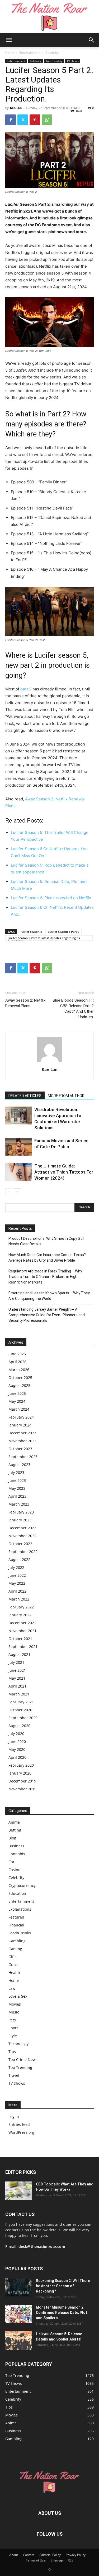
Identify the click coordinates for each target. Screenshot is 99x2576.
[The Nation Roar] (50, 16)
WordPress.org (21, 2132)
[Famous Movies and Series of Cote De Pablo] (18, 1147)
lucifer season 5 (31, 932)
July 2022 (16, 1567)
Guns (13, 1965)
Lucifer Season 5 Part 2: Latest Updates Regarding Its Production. (44, 938)
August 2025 (19, 1385)
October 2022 (20, 1544)
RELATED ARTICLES (25, 1096)
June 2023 (17, 1480)
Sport (13, 2028)
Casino (14, 1870)
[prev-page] (9, 1192)
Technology (18, 2044)
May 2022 (17, 1583)
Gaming (15, 1949)
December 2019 (22, 1781)
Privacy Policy (76, 2555)
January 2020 (20, 1773)
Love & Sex (18, 1996)
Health (14, 1972)
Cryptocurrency (22, 1885)
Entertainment (30, 53)
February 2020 (21, 1765)
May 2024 (17, 1401)
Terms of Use (36, 2560)
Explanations (20, 1909)
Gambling (17, 1941)
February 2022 (21, 1607)
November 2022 (22, 1536)
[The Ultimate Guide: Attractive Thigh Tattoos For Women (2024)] (18, 1172)
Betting (15, 1830)
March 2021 (19, 1694)
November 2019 (22, 1789)
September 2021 (23, 1647)
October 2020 (20, 1710)
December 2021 (22, 1623)
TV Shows (73, 61)
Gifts (13, 1957)
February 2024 (21, 1417)
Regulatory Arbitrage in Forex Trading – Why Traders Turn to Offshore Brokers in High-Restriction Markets (45, 1277)
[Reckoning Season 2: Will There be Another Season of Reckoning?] (18, 2287)
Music (14, 2012)
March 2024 (19, 1409)
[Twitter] (23, 120)
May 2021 (17, 1678)
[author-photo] (50, 1062)
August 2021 (19, 1654)
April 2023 (17, 1496)
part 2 (25, 689)
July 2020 (16, 1734)
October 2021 (20, 1639)
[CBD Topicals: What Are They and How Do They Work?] (18, 2191)
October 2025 (20, 1378)
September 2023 (23, 1457)
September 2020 (23, 1718)
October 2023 (20, 1449)
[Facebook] (11, 120)
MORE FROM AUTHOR (66, 1096)
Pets (12, 2020)
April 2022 (17, 1591)
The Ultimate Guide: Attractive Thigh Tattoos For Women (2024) (64, 1172)
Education (17, 1893)
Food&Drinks (20, 1933)
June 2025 (17, 1393)
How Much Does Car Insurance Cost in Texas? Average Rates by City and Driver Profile (47, 1258)
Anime (14, 1822)
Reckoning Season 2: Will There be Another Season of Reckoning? (63, 2286)
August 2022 (19, 1559)
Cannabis (17, 1854)
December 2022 (22, 1528)
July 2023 (16, 1472)
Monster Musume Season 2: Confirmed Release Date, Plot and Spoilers (62, 2313)
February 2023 (21, 1512)
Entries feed (19, 2124)
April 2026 (17, 1362)
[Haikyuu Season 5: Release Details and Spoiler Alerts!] (18, 2340)
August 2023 (19, 1465)
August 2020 (19, 1726)
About (14, 2555)
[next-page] (17, 1192)
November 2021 (22, 1631)
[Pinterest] (35, 120)
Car (11, 1862)
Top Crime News (23, 2060)
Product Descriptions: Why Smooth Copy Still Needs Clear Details (46, 1241)
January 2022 (20, 1615)
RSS (71, 2560)
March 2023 (19, 1504)
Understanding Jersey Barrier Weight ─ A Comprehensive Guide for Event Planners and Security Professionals (47, 1315)
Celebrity (52, 53)
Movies (15, 2004)
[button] (9, 40)
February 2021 (21, 1702)
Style (13, 2036)
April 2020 (17, 1757)
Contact (29, 2555)
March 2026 (19, 1370)
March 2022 (19, 1599)
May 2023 (17, 1488)
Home (10, 53)
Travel (14, 2075)
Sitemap (57, 2560)
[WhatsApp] (47, 120)
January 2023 (20, 1520)
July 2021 (16, 1662)
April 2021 (17, 1686)
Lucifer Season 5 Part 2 (63, 932)
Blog (12, 1838)
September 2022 (23, 1552)
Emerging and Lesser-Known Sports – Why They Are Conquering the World (49, 1296)
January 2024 (20, 1425)
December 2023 (22, 1433)
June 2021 (17, 1670)
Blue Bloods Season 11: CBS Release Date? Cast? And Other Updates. (73, 1009)
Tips (12, 2052)
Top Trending (54, 61)
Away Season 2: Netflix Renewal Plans (25, 1003)
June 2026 (17, 1354)
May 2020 (17, 1749)
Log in (14, 2116)
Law (12, 1988)
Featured (16, 1917)
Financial (16, 1925)
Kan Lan (16, 108)
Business (16, 1846)
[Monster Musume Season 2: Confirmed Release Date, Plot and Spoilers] (18, 2314)
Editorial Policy (50, 2555)
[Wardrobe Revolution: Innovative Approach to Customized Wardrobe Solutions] (18, 1116)
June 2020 (17, 1741)
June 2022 (17, 1575)
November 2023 (22, 1441)
